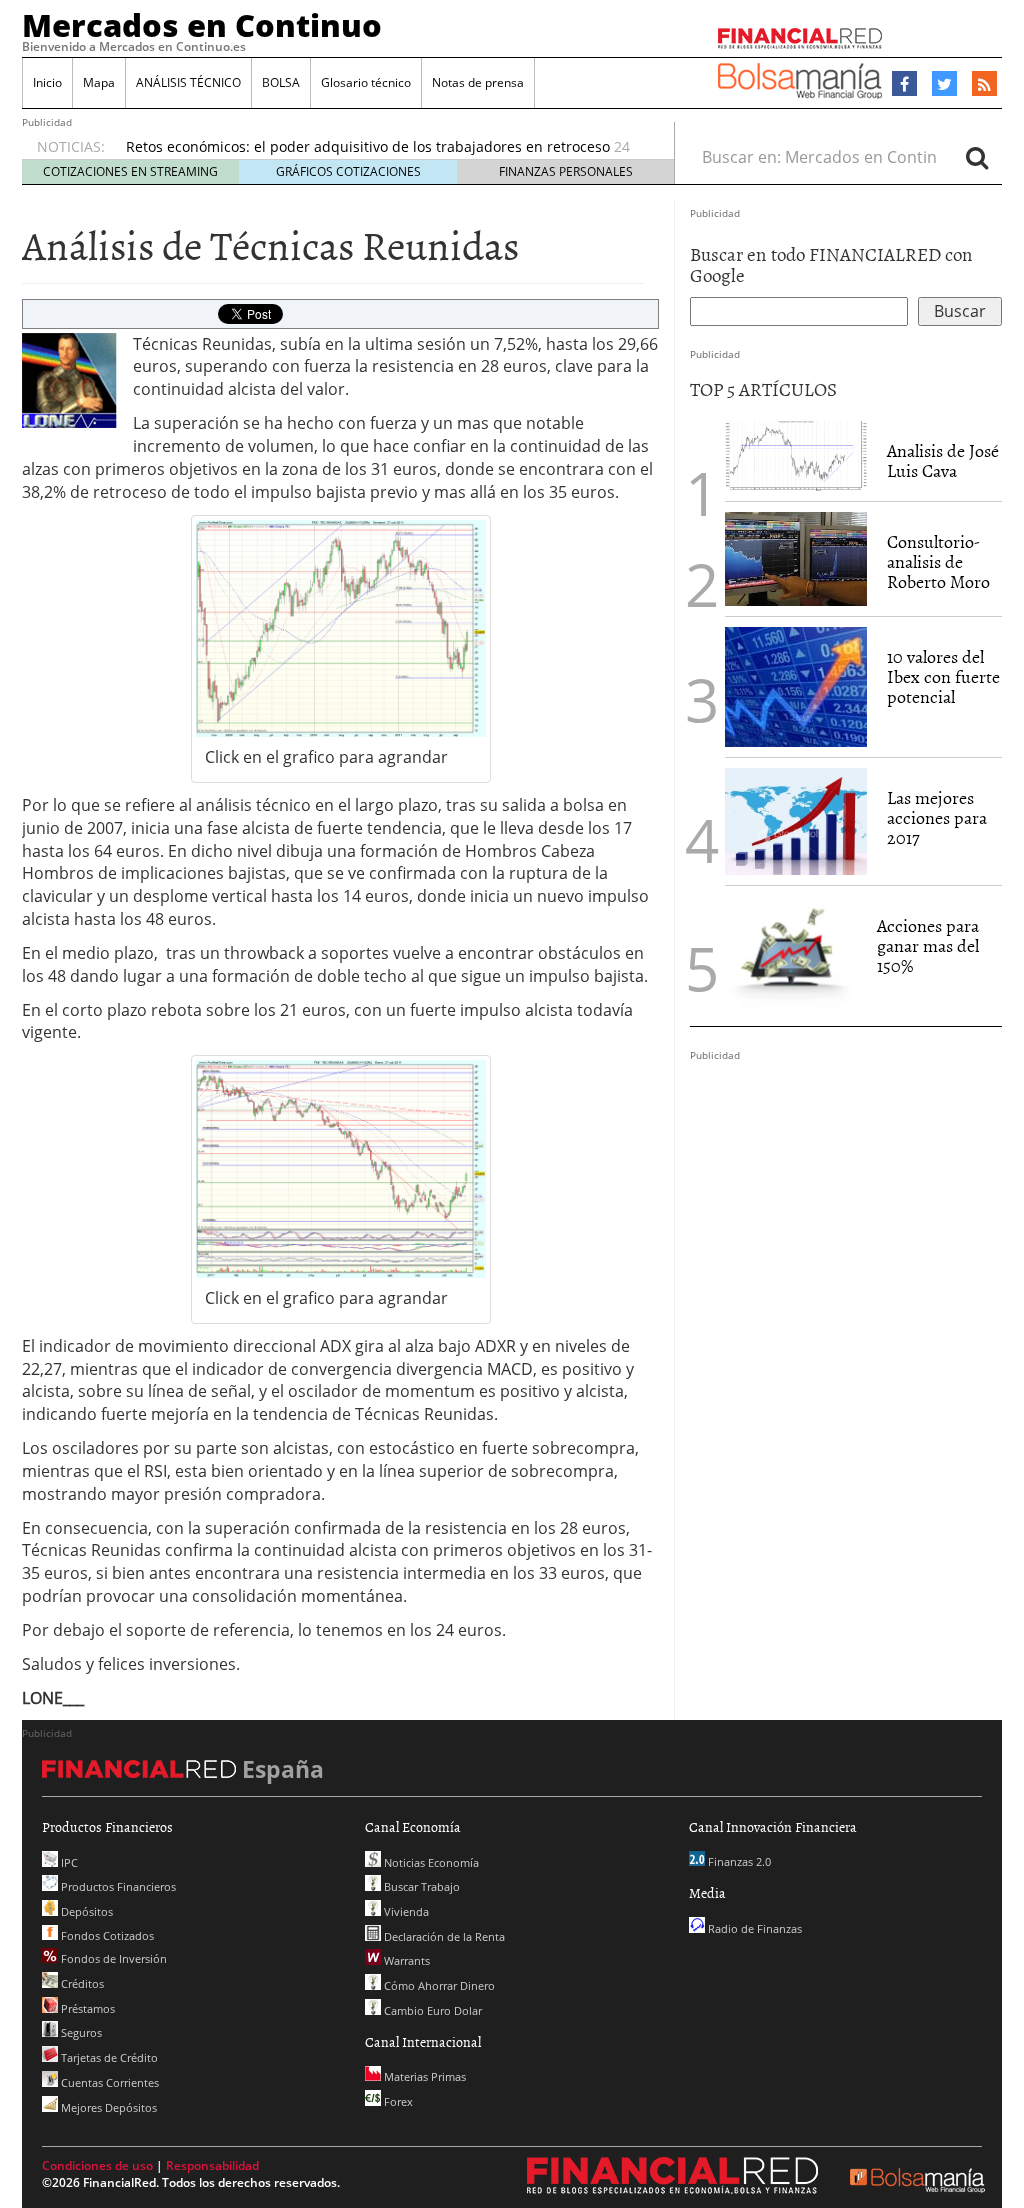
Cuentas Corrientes (108, 2082)
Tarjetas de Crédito (108, 2057)
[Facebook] (904, 84)
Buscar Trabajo (420, 1886)
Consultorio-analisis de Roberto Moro (938, 561)
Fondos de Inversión (112, 1958)
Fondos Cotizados (106, 1935)
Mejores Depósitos (107, 2107)
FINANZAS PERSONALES (566, 171)
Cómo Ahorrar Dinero (438, 1985)
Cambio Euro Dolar (431, 2010)
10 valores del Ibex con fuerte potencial (943, 676)
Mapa (99, 82)
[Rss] (984, 85)
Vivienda (405, 1911)
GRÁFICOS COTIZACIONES (348, 171)
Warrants (405, 1960)
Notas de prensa (478, 82)
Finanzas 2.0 (738, 1861)
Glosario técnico (366, 82)
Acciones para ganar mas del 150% (928, 945)
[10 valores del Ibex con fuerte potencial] (796, 687)
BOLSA (281, 82)
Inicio (47, 82)
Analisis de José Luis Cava (943, 460)
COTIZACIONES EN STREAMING (130, 171)
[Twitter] (944, 84)
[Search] (977, 157)
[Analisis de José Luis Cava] (796, 456)
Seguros (80, 2032)
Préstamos (86, 2008)
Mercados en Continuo (202, 25)
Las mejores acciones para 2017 (937, 817)
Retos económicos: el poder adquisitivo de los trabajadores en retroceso (368, 146)
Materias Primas (423, 2076)
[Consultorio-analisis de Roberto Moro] (796, 559)
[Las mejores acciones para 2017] (796, 821)
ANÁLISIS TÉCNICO (188, 82)
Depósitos (85, 1911)
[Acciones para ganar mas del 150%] (791, 956)
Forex (397, 2101)
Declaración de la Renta (443, 1936)
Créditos (81, 1983)
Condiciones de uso (97, 2165)
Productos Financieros (117, 1886)
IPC (68, 1862)
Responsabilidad (212, 2165)
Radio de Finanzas (753, 1928)
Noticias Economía (430, 1862)
